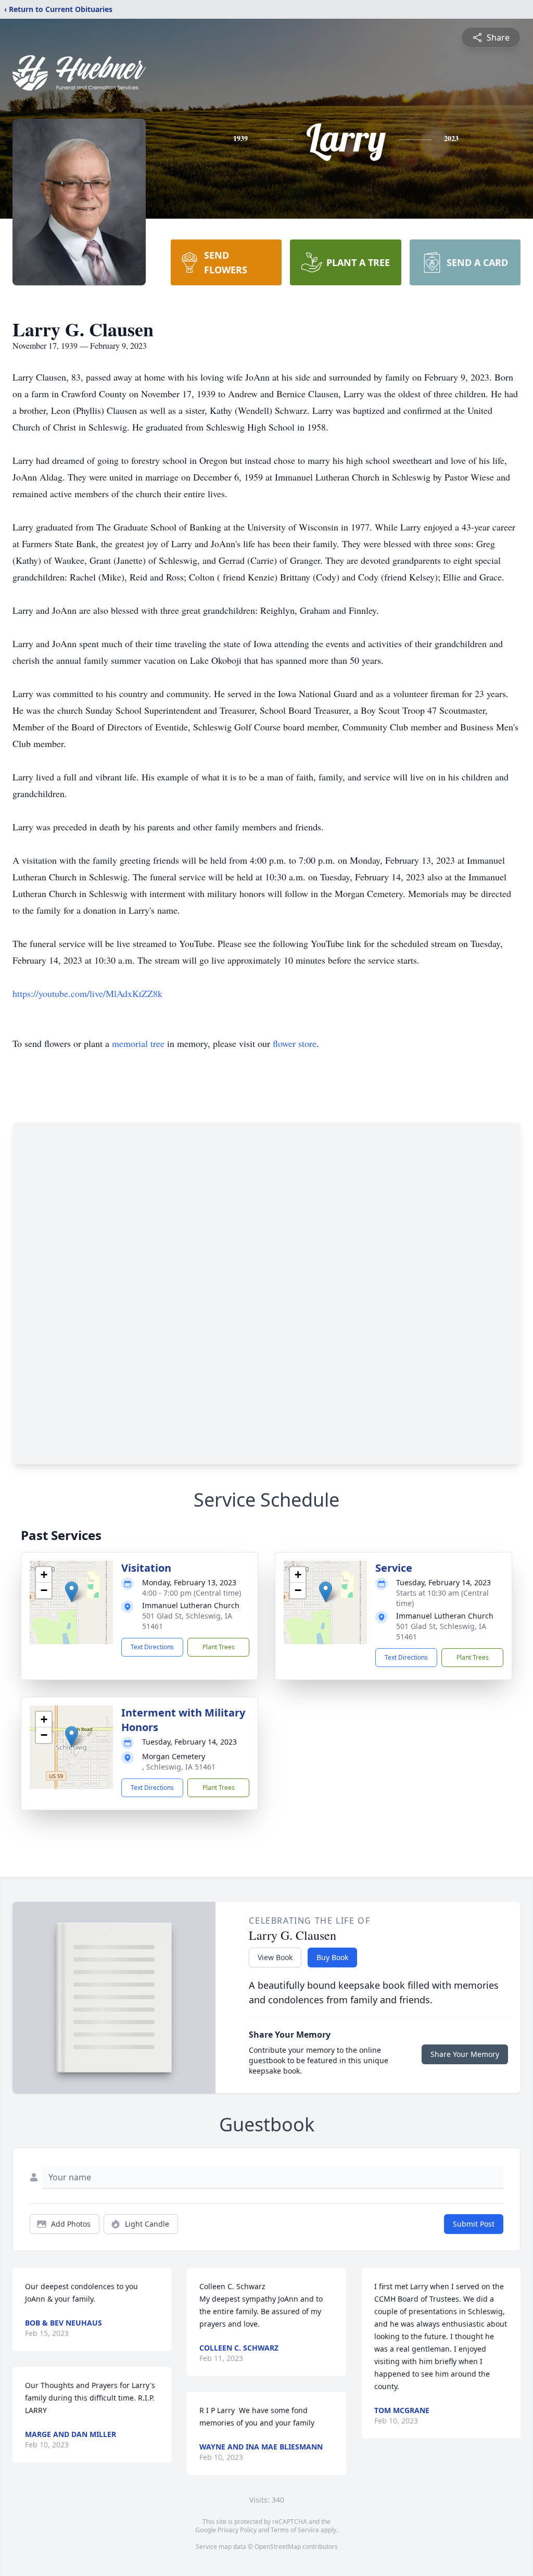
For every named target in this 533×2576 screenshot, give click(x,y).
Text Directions (152, 1647)
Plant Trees (219, 1647)
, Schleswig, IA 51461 (179, 1767)
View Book (275, 1957)
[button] (72, 1592)
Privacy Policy (237, 2530)
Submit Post (474, 2224)
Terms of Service (295, 2530)
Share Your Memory (465, 2054)
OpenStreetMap (278, 2547)
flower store (295, 1043)
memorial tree (138, 1043)
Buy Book (332, 1957)
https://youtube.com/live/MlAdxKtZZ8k (87, 993)
